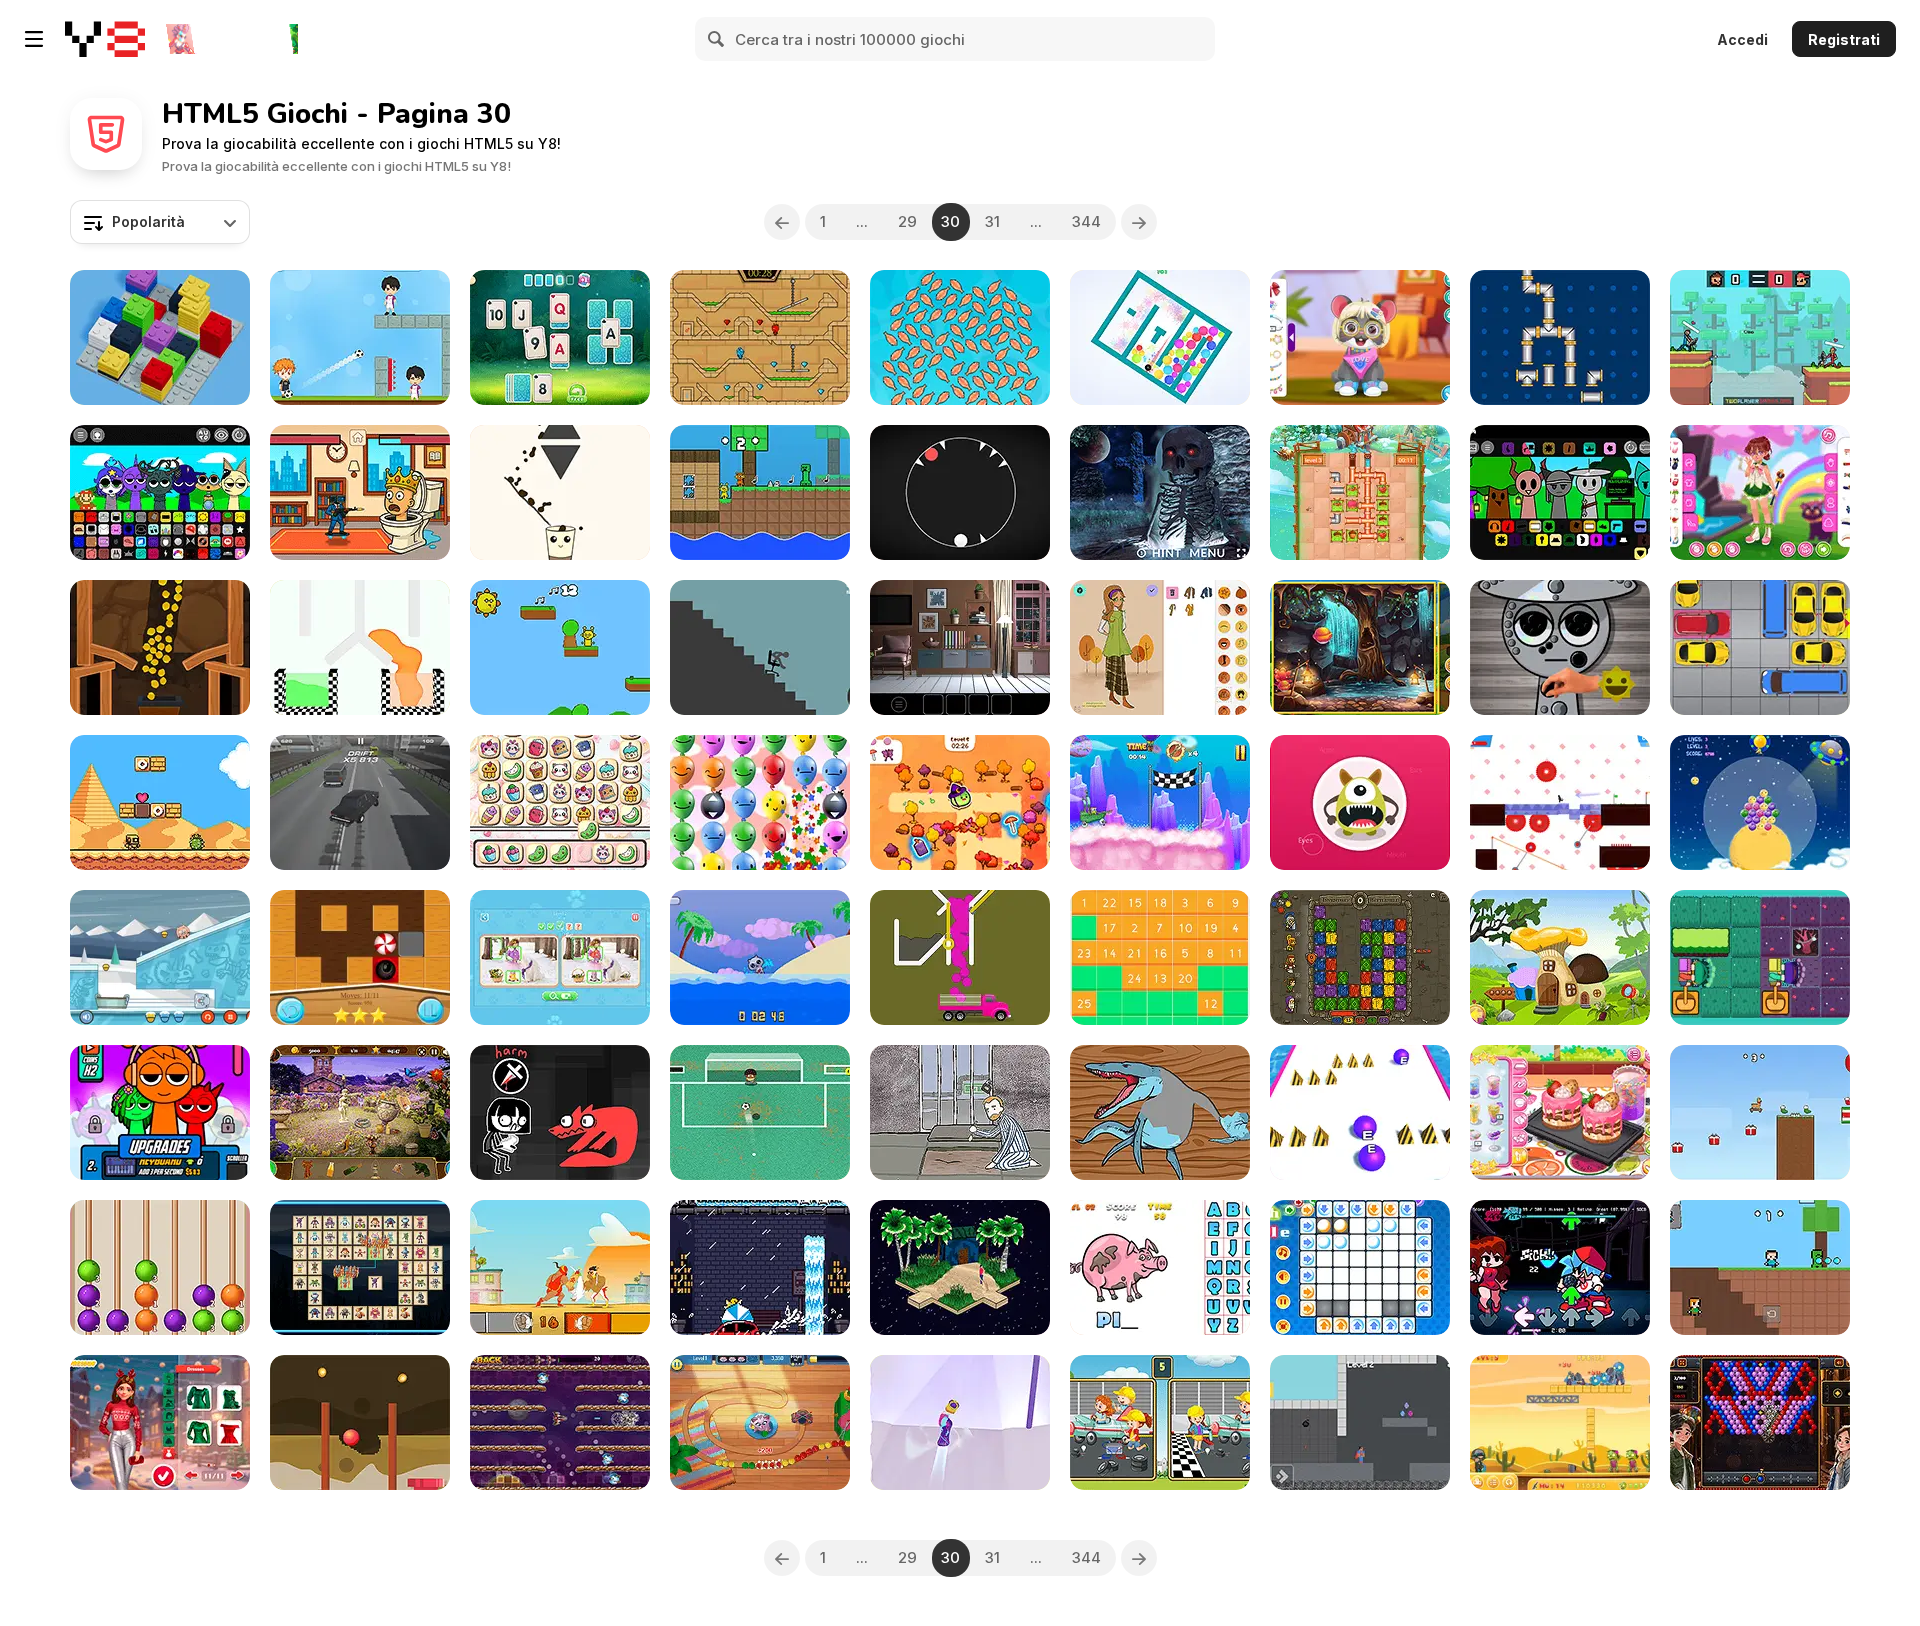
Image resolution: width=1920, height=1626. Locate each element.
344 (1086, 221)
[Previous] (782, 222)
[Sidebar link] (34, 39)
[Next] (1139, 222)
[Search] (717, 39)
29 (907, 221)
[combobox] (160, 222)
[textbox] (160, 222)
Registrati (1844, 39)
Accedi (1742, 39)
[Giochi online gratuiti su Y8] (105, 39)
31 (992, 221)
